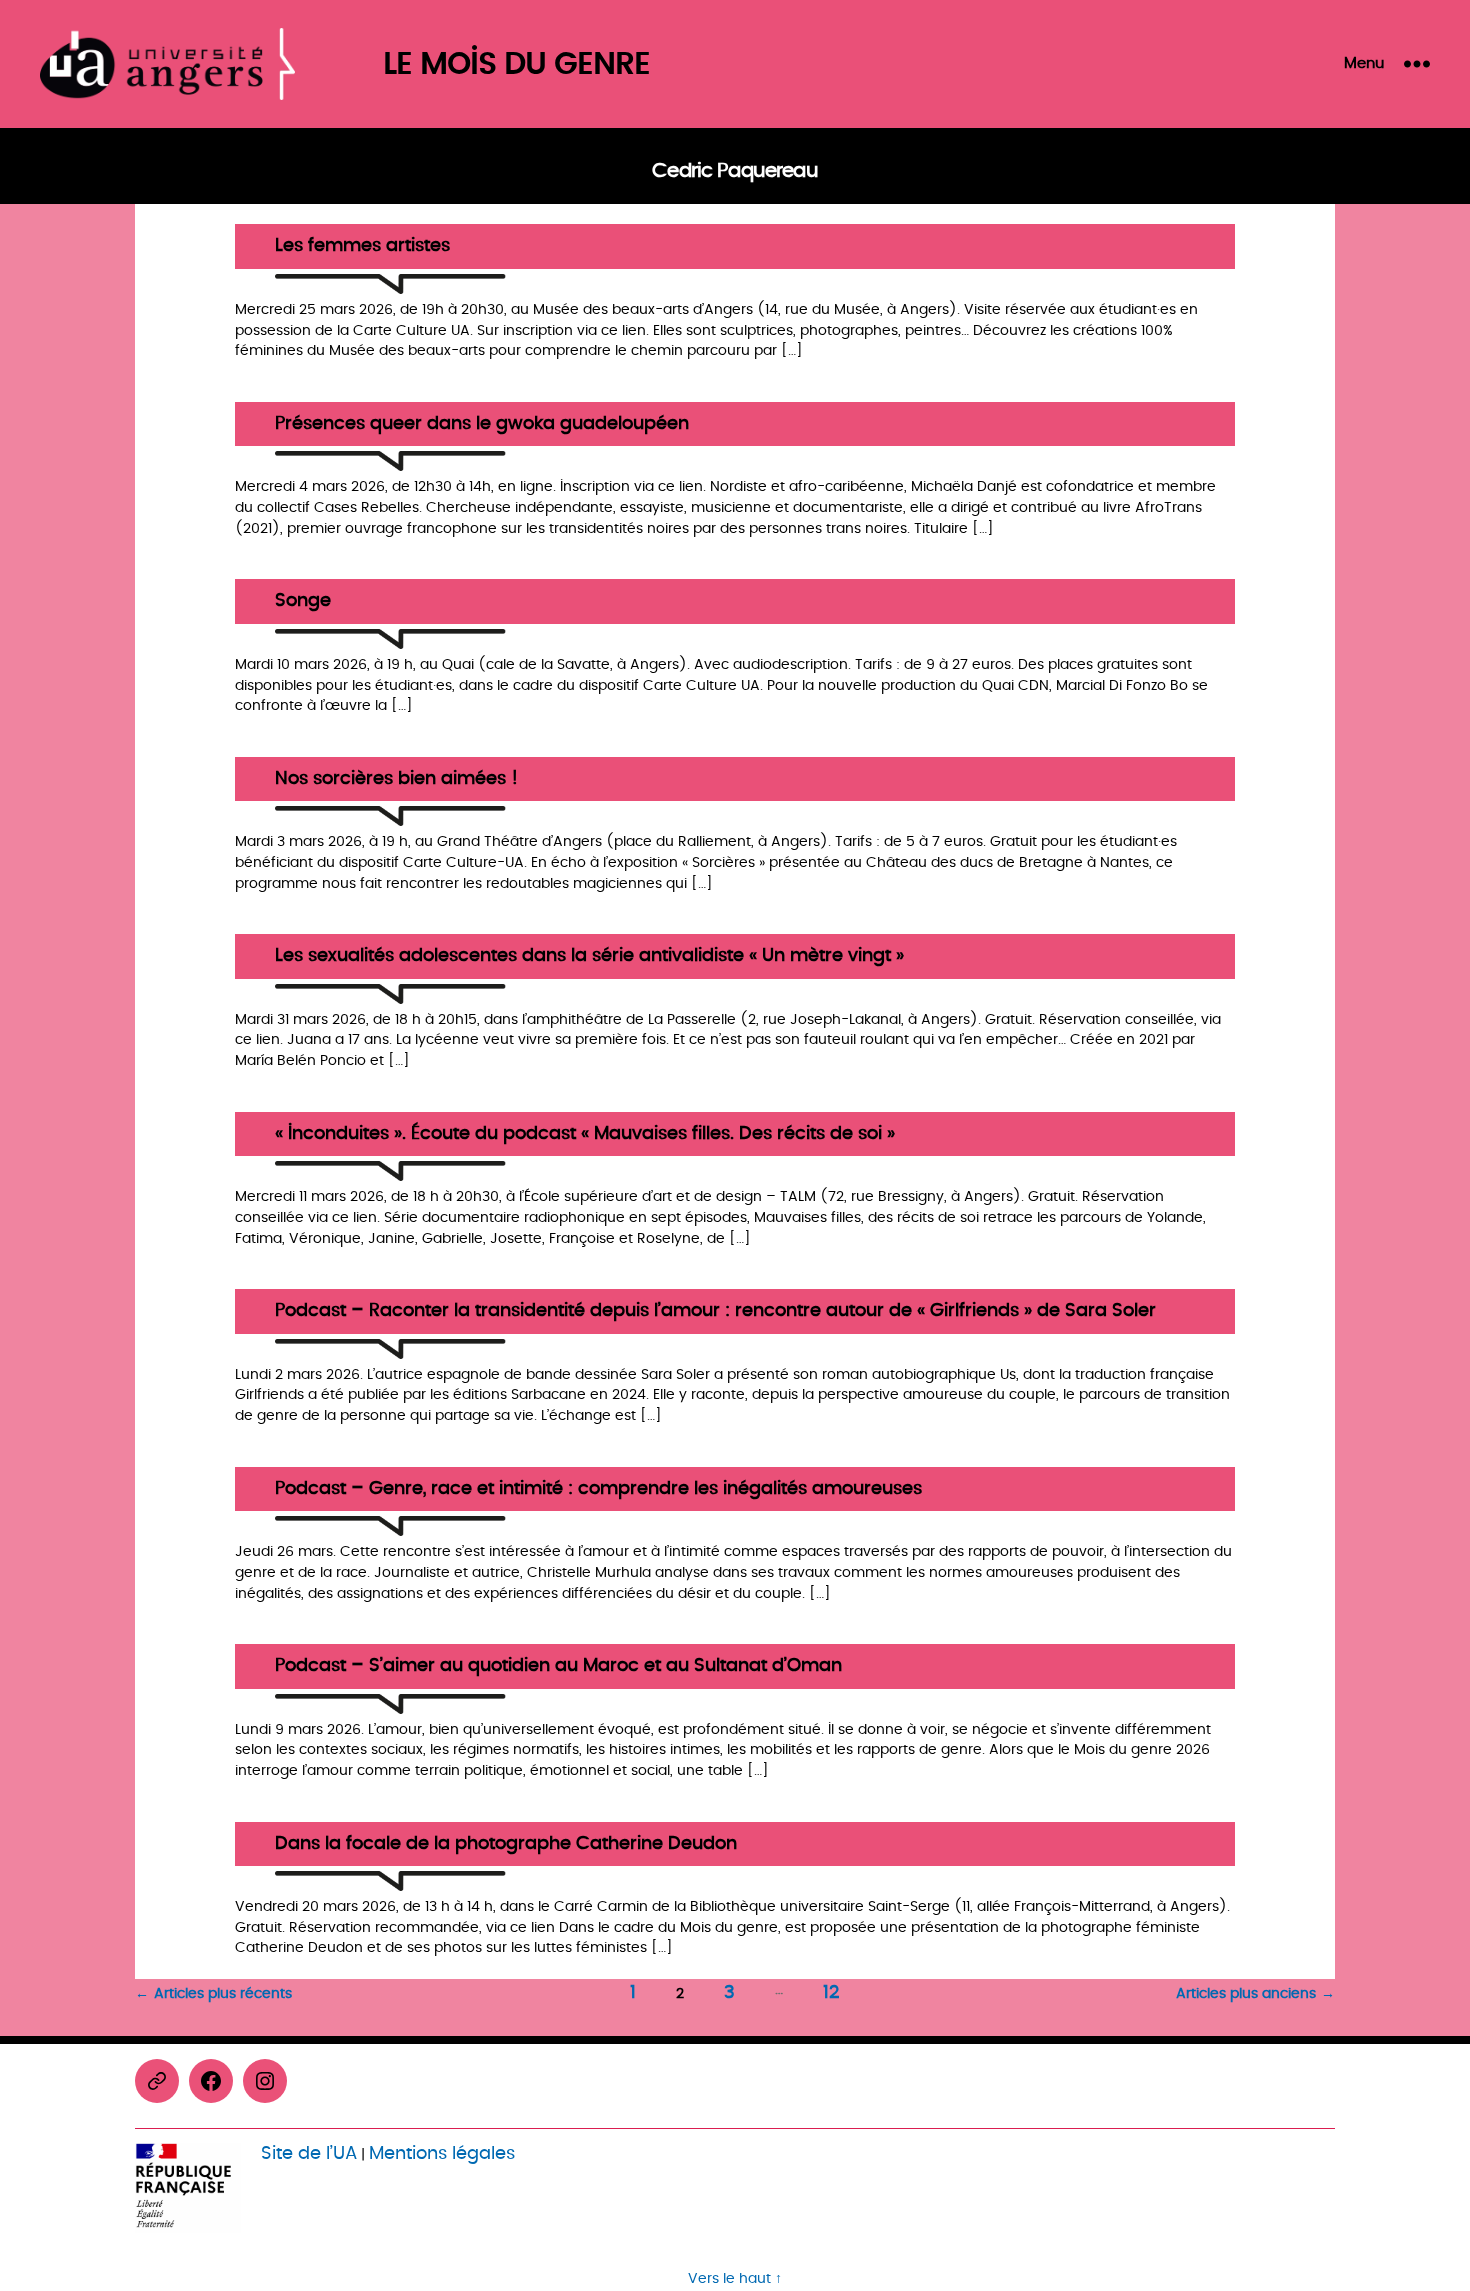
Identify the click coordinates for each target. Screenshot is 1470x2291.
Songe (303, 601)
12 (831, 1992)
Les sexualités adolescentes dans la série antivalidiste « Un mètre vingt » (589, 956)
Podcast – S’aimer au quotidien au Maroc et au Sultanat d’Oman (558, 1666)
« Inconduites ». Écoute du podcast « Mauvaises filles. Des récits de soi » (585, 1134)
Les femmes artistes (362, 246)
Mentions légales (442, 2153)
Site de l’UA (309, 2153)
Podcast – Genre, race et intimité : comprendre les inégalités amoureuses (598, 1489)
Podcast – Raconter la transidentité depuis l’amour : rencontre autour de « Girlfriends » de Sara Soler (715, 1311)
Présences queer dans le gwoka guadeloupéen (482, 424)
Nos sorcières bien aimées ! (396, 779)
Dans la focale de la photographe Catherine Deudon (506, 1844)
